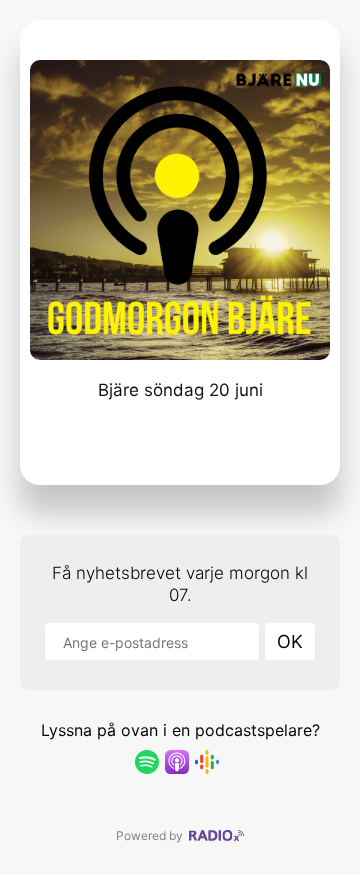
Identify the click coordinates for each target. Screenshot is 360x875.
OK (290, 641)
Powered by (152, 835)
